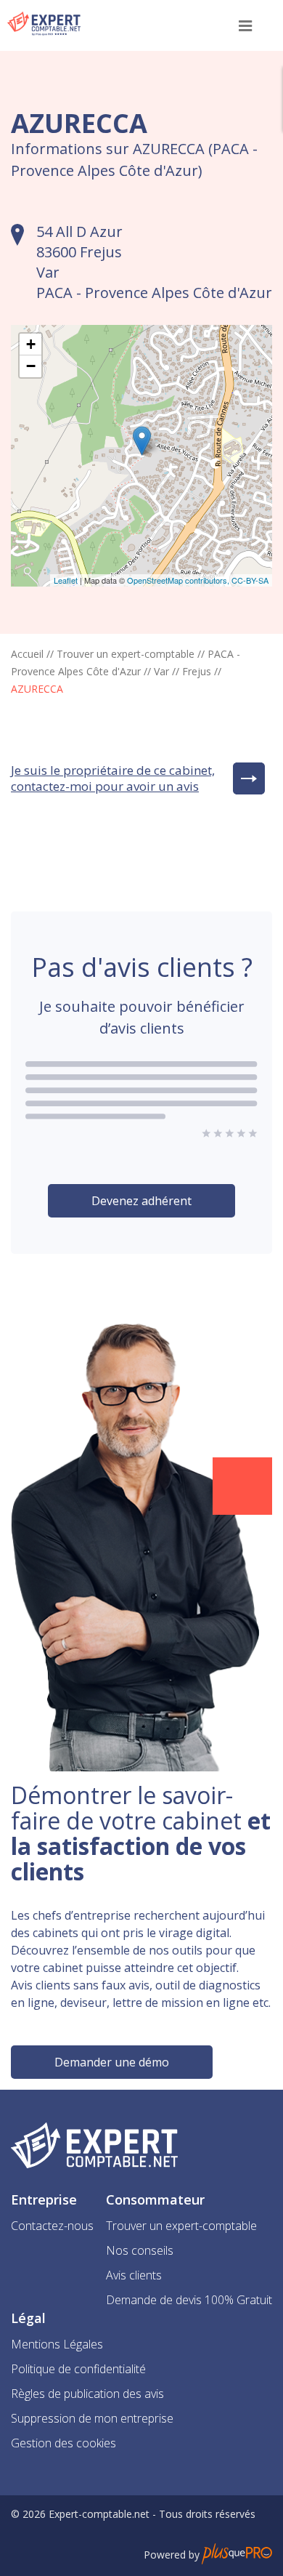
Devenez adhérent (141, 1201)
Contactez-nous (52, 2226)
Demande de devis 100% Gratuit (189, 2300)
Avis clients (134, 2275)
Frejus (197, 671)
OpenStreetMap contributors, (179, 580)
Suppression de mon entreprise (92, 2418)
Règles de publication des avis (87, 2394)
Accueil (27, 654)
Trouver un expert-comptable (126, 654)
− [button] (31, 366)
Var (161, 671)
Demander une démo (112, 2062)
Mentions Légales (57, 2344)
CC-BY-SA (250, 580)
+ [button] (31, 344)
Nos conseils (140, 2250)
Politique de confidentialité (78, 2369)
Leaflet (66, 580)
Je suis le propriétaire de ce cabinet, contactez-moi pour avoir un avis (113, 778)
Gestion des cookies (63, 2443)
